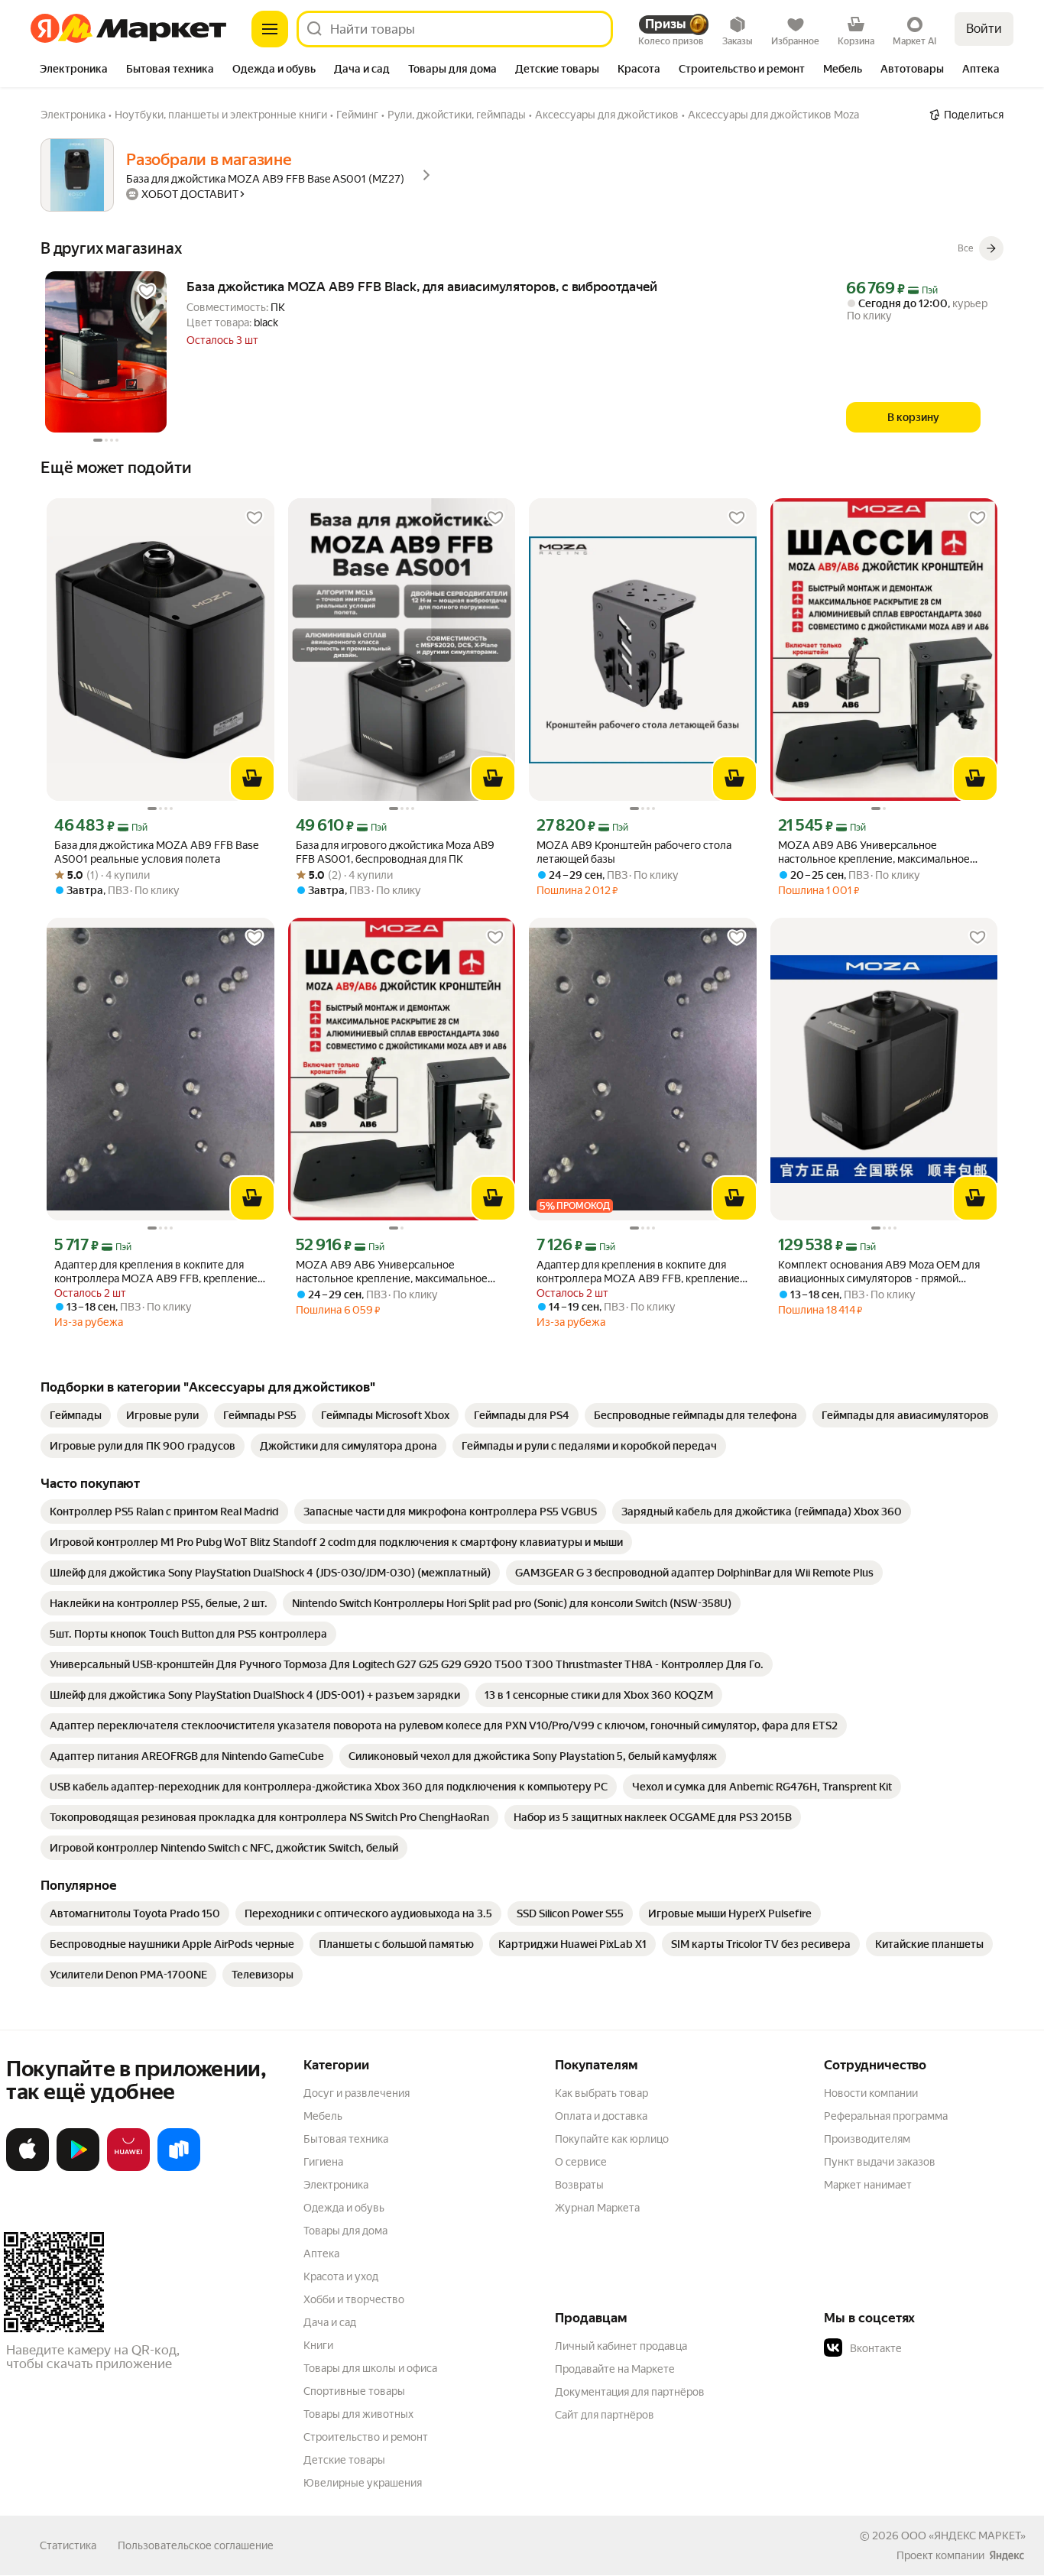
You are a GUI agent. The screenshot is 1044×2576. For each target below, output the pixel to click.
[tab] (74, 70)
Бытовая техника (346, 2139)
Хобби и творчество (354, 2299)
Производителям (867, 2139)
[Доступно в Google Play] (78, 2168)
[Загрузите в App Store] (28, 2168)
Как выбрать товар (601, 2093)
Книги (318, 2345)
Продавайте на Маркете (615, 2369)
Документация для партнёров (630, 2392)
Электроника (336, 2185)
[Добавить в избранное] (147, 291)
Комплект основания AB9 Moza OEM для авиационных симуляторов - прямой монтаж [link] (879, 1272)
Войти (984, 29)
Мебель (323, 2116)
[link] (76, 1415)
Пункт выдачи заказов (880, 2162)
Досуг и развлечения (357, 2093)
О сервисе (581, 2162)
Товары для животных (358, 2414)
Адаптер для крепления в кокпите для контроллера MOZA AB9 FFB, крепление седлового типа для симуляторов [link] (156, 1272)
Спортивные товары (354, 2391)
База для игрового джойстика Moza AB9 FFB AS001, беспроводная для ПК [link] (395, 852)
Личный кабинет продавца (621, 2346)
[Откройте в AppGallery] (128, 2168)
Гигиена (323, 2162)
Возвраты (579, 2185)
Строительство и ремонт (366, 2437)
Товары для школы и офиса (370, 2368)
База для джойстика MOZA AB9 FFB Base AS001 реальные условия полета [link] (156, 852)
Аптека (321, 2254)
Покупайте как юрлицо (612, 2139)
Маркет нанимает (868, 2185)
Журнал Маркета (597, 2208)
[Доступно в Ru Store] (179, 2168)
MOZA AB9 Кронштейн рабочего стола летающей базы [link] (634, 852)
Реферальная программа (886, 2116)
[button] (931, 2348)
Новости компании (871, 2093)
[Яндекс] (1007, 2555)
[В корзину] (252, 779)
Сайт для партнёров (605, 2415)
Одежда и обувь (344, 2208)
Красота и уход (341, 2276)
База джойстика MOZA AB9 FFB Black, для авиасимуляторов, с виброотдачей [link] (422, 287)
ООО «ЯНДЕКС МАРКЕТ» (963, 2535)
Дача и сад (330, 2322)
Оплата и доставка (601, 2116)
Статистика (68, 2545)
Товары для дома (345, 2231)
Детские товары (344, 2460)
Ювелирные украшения (363, 2483)
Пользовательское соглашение (196, 2545)
